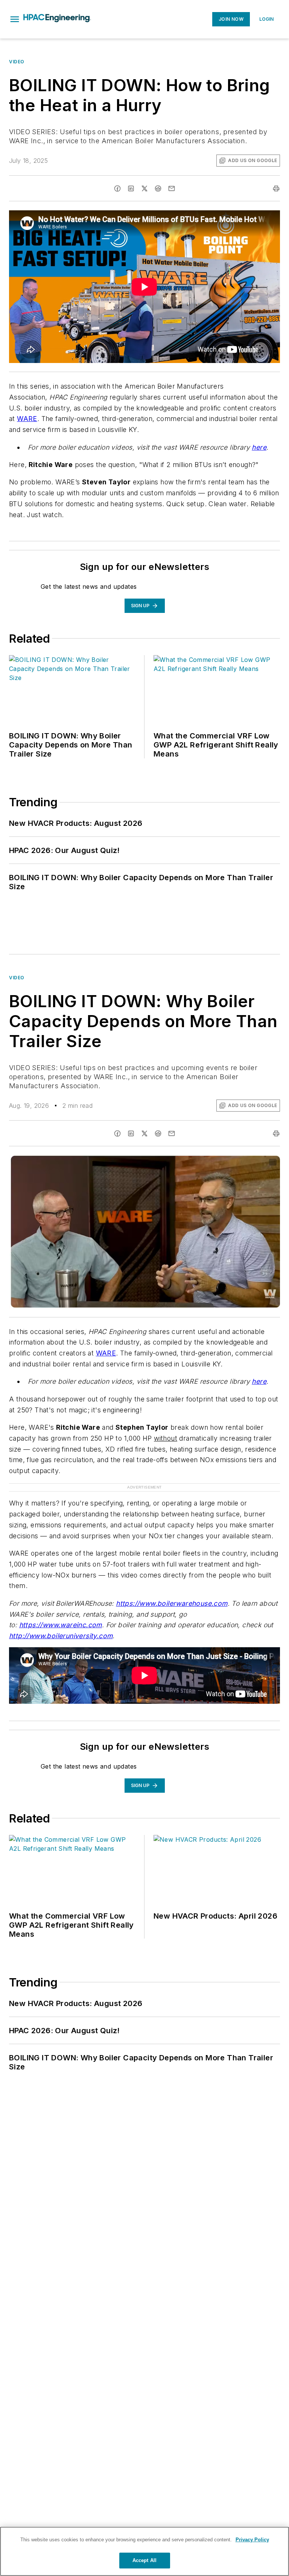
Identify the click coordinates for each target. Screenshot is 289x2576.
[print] (276, 188)
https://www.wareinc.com (61, 1625)
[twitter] (144, 188)
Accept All (144, 2560)
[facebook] (117, 188)
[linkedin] (131, 188)
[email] (172, 188)
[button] (15, 19)
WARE (27, 419)
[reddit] (158, 188)
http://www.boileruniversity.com (61, 1636)
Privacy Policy (252, 2540)
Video (17, 62)
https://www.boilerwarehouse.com (172, 1603)
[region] (144, 2551)
